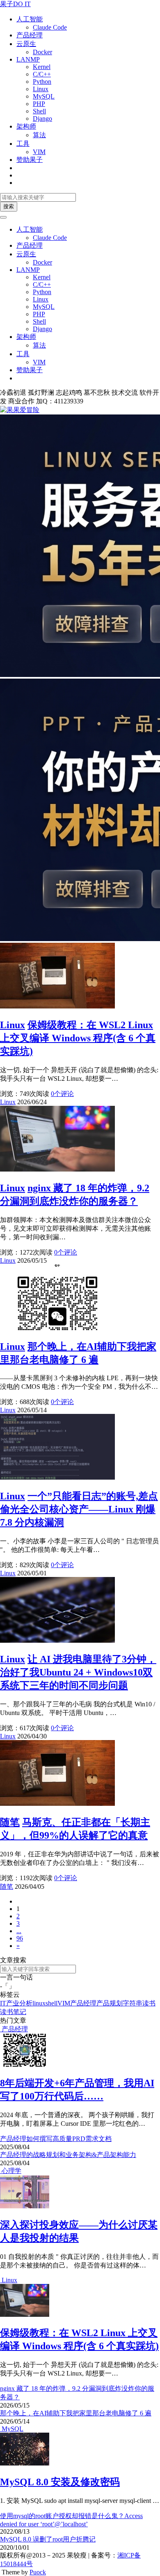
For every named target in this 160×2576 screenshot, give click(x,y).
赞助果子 (30, 160)
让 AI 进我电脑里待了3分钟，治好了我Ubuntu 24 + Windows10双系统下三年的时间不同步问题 (78, 1672)
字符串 (133, 2003)
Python (42, 82)
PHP (39, 104)
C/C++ (42, 74)
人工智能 (30, 19)
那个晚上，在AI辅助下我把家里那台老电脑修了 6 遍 (76, 2413)
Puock (38, 2572)
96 (20, 1938)
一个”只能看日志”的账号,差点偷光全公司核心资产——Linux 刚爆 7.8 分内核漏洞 (79, 1509)
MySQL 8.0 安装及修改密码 (60, 2482)
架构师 (26, 126)
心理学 (11, 2171)
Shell (39, 111)
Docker (42, 52)
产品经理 (30, 35)
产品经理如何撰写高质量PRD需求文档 (56, 2139)
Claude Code (50, 27)
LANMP (28, 59)
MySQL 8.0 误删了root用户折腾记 (48, 2539)
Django (42, 119)
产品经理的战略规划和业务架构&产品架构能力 (68, 2155)
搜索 (9, 206)
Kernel (42, 67)
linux (39, 2003)
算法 (39, 135)
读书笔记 (13, 2012)
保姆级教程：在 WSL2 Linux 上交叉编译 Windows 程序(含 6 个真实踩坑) (78, 1038)
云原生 (26, 44)
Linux (41, 89)
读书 (149, 2003)
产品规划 (110, 2003)
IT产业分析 (16, 2003)
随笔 (10, 1822)
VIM (39, 152)
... (19, 1931)
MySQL (44, 96)
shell (51, 2003)
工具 (23, 144)
